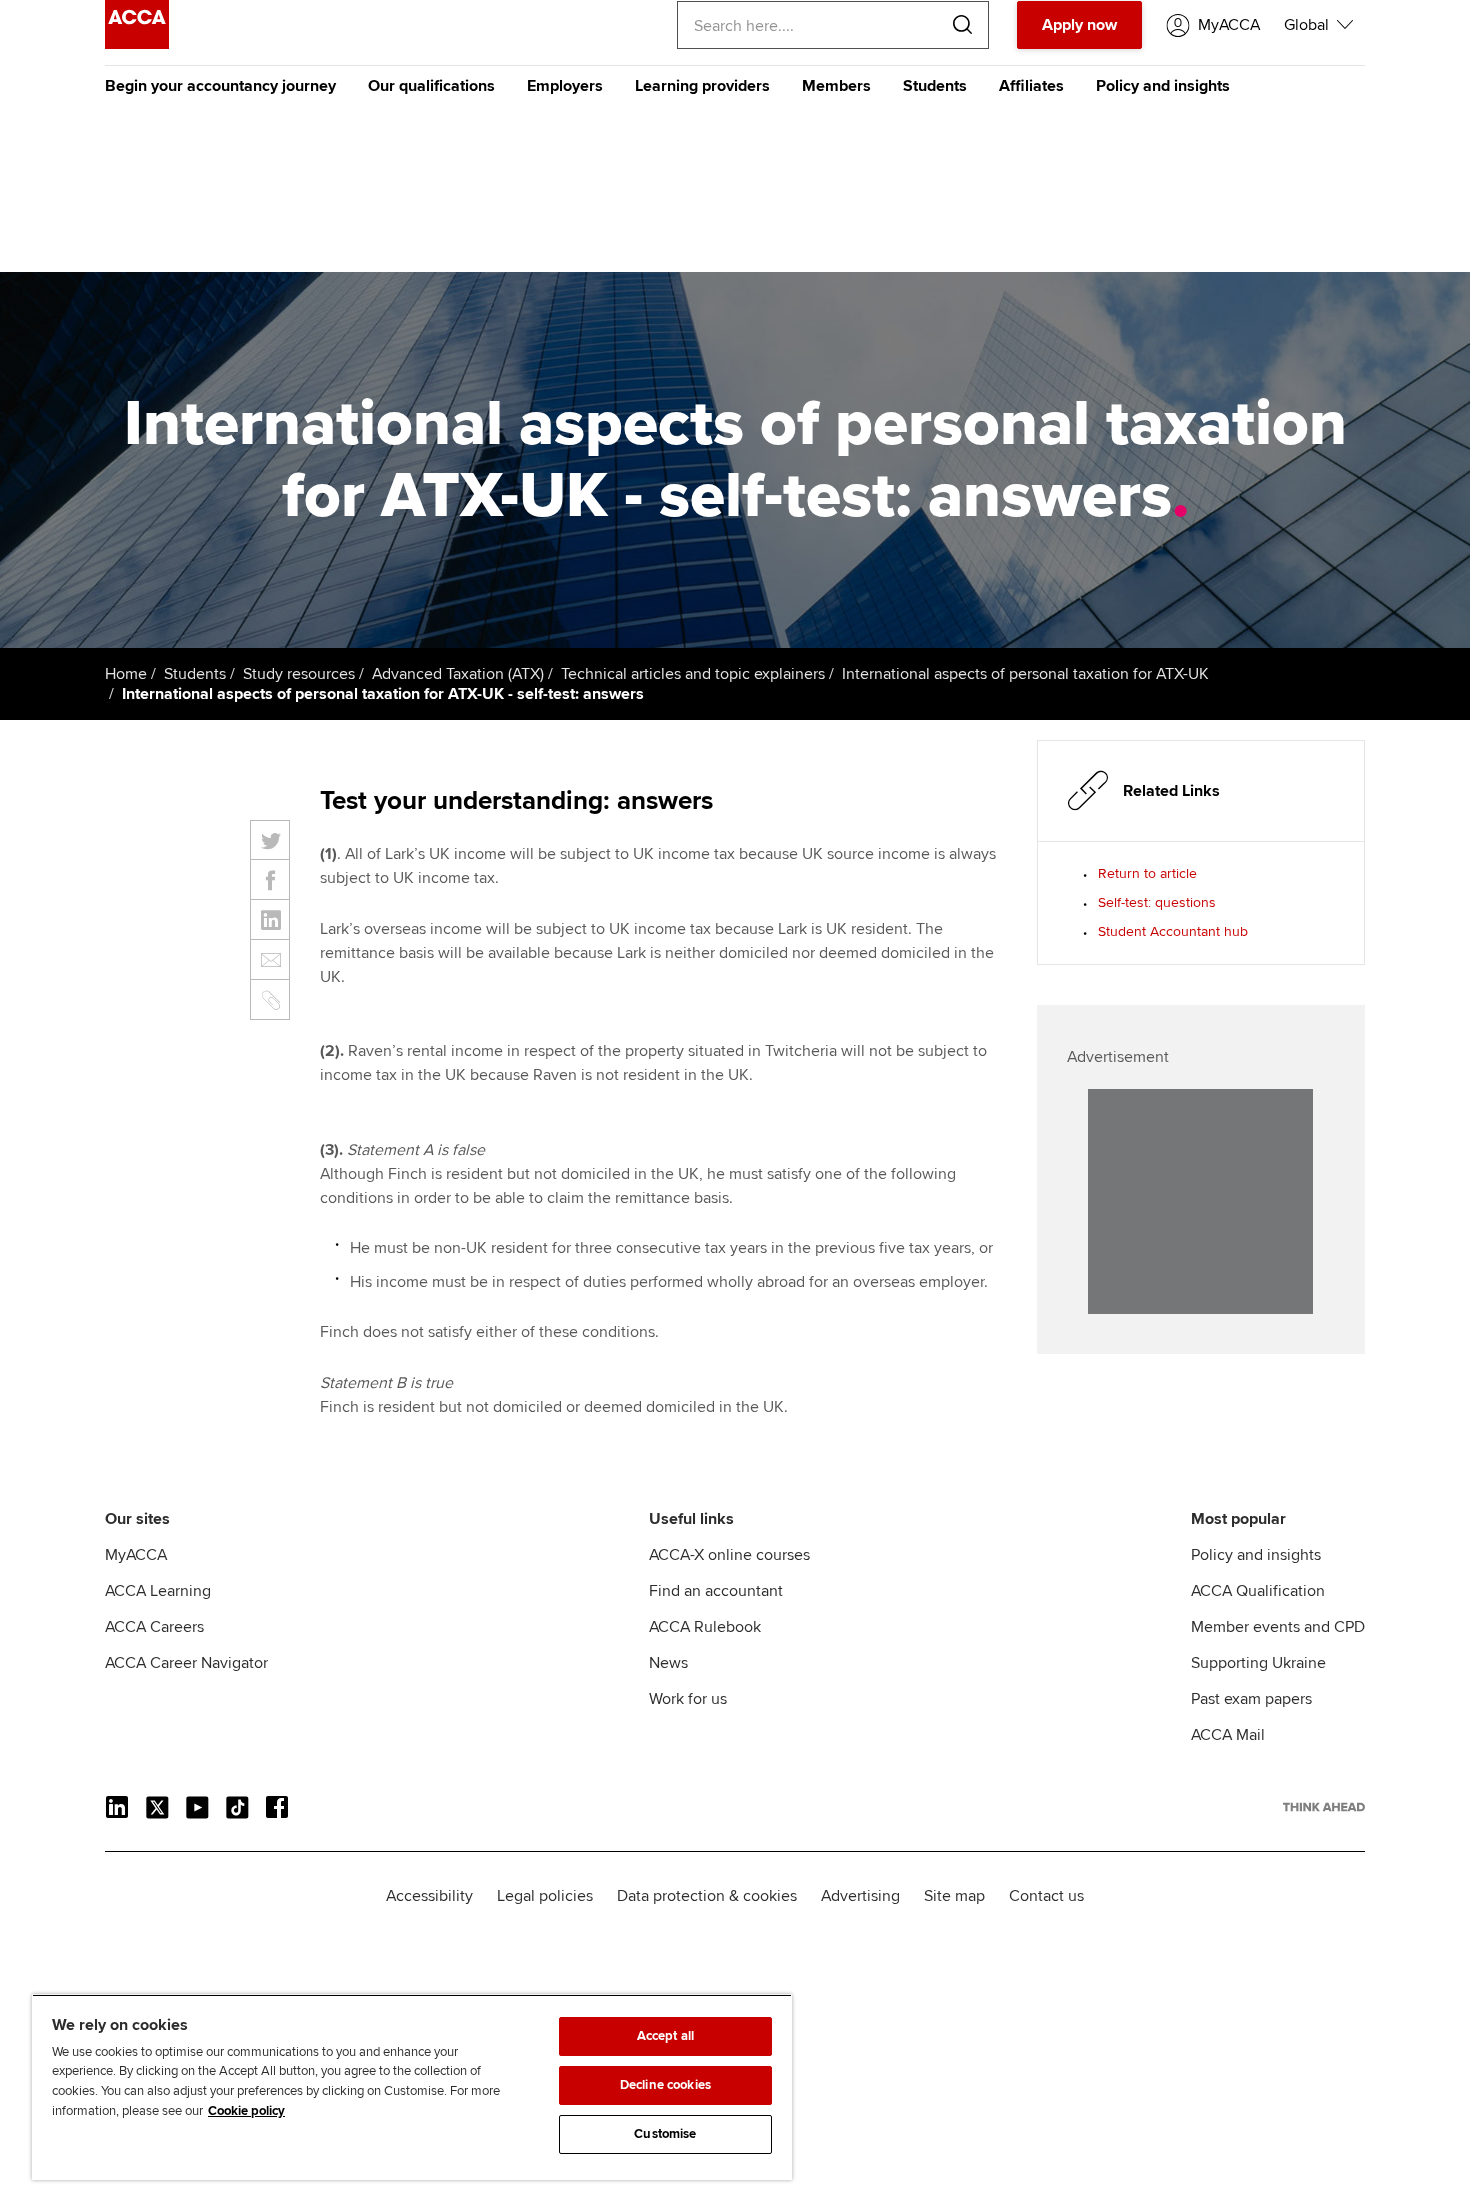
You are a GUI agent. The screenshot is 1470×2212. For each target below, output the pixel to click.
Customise (665, 2134)
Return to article (1147, 873)
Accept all (665, 2036)
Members (836, 86)
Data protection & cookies (707, 1896)
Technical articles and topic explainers (693, 674)
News (668, 1663)
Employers (565, 86)
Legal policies (545, 1896)
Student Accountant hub (1173, 931)
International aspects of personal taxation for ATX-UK (1025, 674)
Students (935, 86)
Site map (954, 1896)
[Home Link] (1324, 1807)
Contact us (1046, 1896)
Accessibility (429, 1896)
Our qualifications (431, 86)
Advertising (860, 1896)
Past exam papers (1251, 1699)
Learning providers (702, 86)
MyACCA (136, 1555)
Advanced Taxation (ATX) (458, 674)
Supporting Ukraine (1258, 1663)
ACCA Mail (1228, 1735)
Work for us (688, 1699)
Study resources (299, 674)
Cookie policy (246, 2111)
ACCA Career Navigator (186, 1663)
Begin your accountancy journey (220, 86)
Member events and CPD (1278, 1627)
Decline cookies (665, 2085)
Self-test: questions (1157, 902)
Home (126, 674)
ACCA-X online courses (729, 1555)
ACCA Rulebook (705, 1627)
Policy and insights (1163, 86)
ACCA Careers (154, 1627)
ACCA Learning (158, 1591)
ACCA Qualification (1258, 1591)
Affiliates (1031, 86)
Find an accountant (716, 1591)
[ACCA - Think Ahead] (137, 44)
